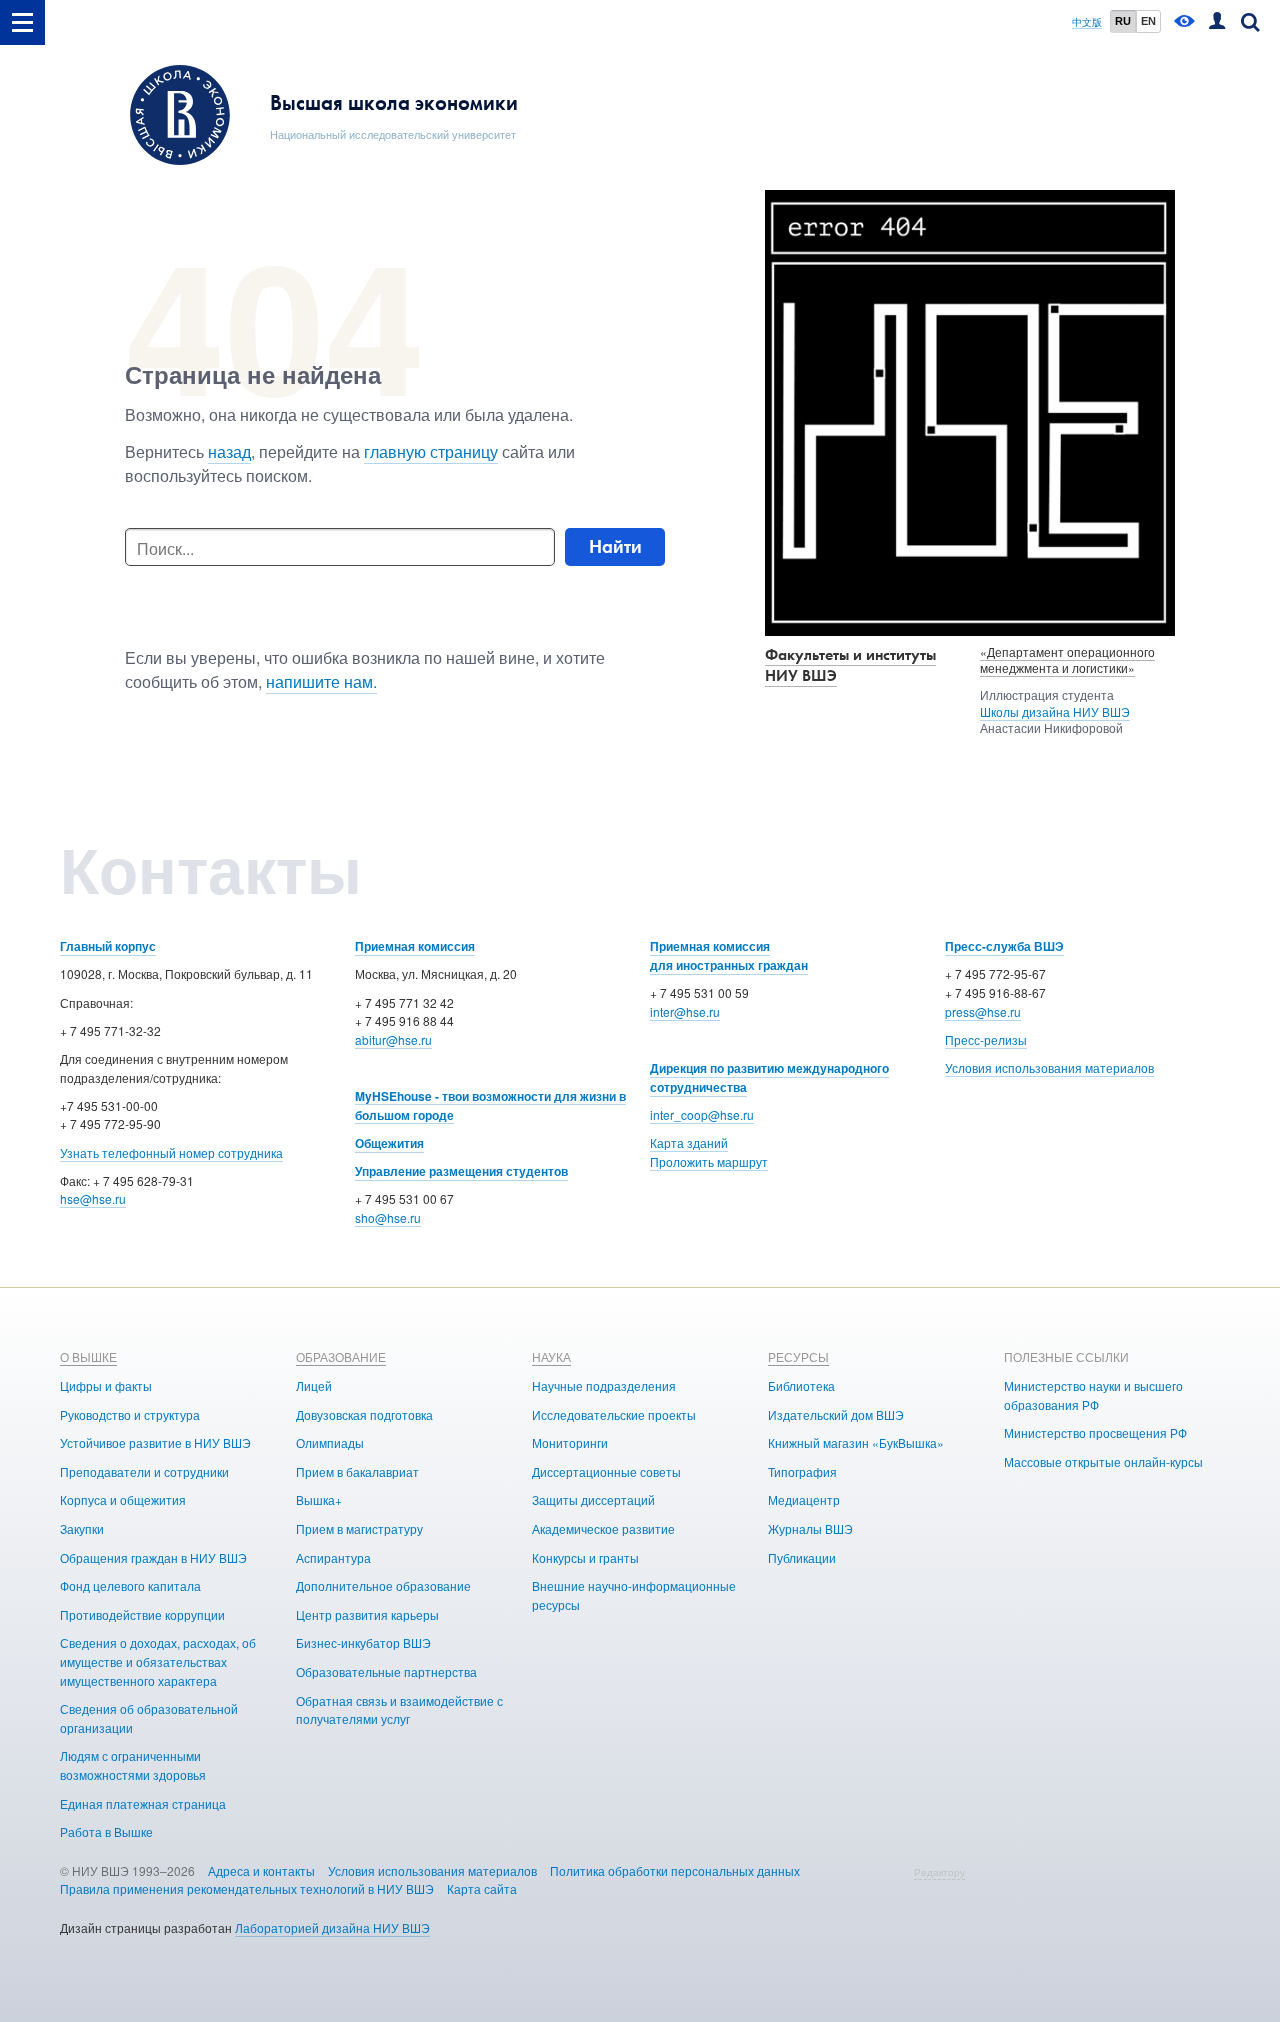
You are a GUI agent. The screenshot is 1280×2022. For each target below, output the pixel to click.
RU (1123, 21)
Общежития (389, 1143)
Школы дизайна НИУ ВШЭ (1055, 711)
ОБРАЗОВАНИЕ (341, 1356)
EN (1148, 21)
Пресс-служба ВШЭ (1004, 946)
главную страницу (431, 451)
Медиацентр (804, 1499)
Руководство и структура (130, 1414)
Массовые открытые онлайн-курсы (1103, 1461)
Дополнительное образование (383, 1585)
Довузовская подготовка (364, 1414)
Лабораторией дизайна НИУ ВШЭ (332, 1927)
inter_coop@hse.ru (702, 1114)
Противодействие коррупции (142, 1614)
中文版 (1087, 22)
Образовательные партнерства (386, 1671)
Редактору (939, 1872)
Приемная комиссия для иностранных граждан (729, 955)
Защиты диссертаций (593, 1499)
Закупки (82, 1528)
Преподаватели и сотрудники (144, 1471)
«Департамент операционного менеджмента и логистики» (1067, 660)
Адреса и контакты (261, 1870)
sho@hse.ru (388, 1217)
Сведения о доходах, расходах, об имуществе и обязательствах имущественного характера (158, 1661)
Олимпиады (330, 1442)
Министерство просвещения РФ (1095, 1432)
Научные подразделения (604, 1385)
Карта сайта (482, 1888)
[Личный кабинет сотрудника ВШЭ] (1217, 22)
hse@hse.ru (93, 1198)
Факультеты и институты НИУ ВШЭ (850, 665)
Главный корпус (108, 946)
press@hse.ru (983, 1011)
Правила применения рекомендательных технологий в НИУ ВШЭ (247, 1888)
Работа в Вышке (106, 1831)
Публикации (802, 1557)
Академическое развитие (603, 1528)
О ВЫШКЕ (88, 1356)
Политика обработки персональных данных (675, 1870)
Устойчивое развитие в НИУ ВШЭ (155, 1442)
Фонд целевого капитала (130, 1585)
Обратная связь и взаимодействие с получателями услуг (399, 1710)
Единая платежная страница (143, 1803)
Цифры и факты (106, 1385)
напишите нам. (321, 681)
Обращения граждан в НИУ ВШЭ (153, 1557)
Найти (615, 546)
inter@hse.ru (685, 1011)
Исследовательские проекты (614, 1414)
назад (229, 451)
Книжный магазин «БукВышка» (856, 1442)
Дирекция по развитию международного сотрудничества (769, 1077)
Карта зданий (689, 1142)
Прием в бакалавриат (357, 1471)
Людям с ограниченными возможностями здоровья (133, 1765)
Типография (802, 1471)
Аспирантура (333, 1557)
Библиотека (801, 1385)
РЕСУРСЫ (798, 1356)
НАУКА (551, 1356)
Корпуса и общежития (123, 1499)
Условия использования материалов (1049, 1067)
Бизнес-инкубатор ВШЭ (363, 1642)
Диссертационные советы (606, 1471)
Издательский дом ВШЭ (836, 1414)
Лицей (314, 1385)
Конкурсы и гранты (585, 1557)
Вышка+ (319, 1499)
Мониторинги (570, 1442)
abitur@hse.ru (393, 1039)
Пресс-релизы (986, 1039)
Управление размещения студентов (461, 1171)
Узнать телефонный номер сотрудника (171, 1152)
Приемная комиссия (415, 946)
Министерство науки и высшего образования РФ (1093, 1395)
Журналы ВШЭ (810, 1528)
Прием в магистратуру (359, 1528)
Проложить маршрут (709, 1161)
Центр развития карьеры (367, 1614)
